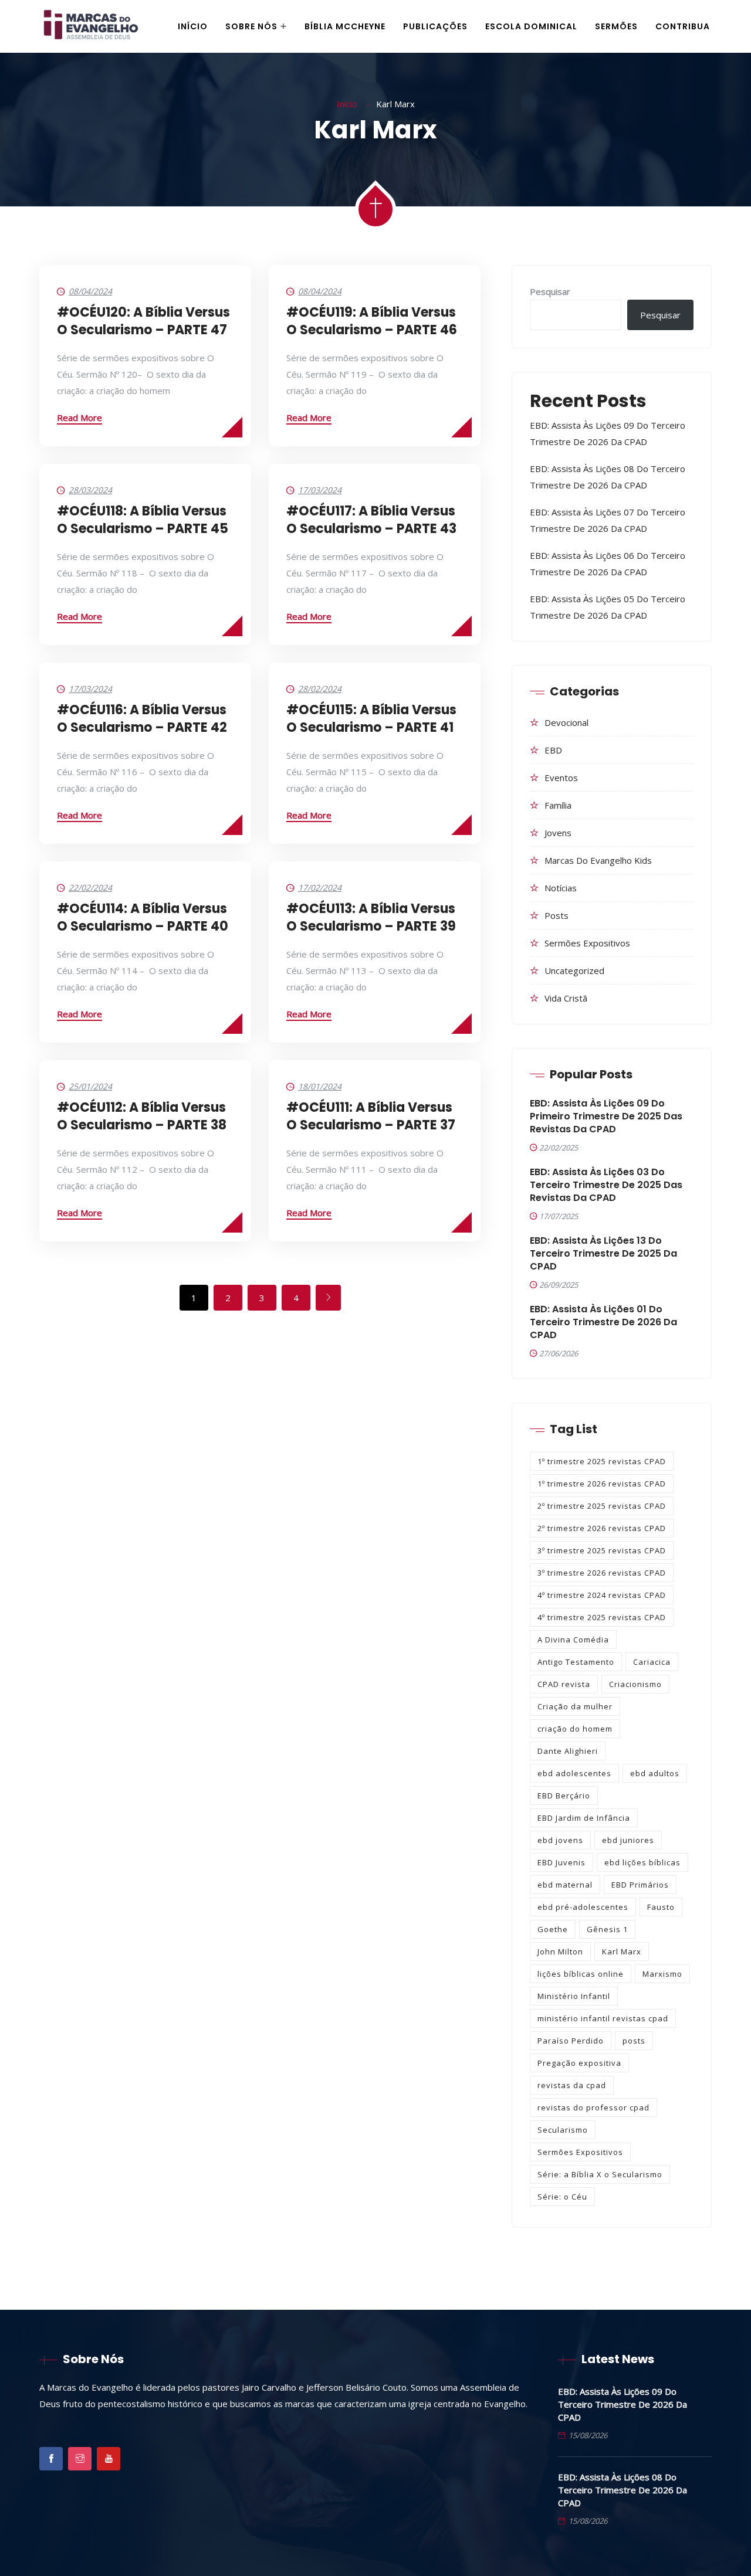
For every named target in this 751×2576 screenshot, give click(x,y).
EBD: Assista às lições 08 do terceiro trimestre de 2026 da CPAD (623, 2490)
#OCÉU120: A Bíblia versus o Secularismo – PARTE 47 (143, 321)
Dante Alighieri (568, 1751)
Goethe (553, 1929)
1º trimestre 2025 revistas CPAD (602, 1461)
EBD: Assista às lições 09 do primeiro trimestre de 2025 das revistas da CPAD (606, 1116)
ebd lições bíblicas (642, 1862)
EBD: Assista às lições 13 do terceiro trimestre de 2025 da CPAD (603, 1254)
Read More (80, 418)
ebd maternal (565, 1885)
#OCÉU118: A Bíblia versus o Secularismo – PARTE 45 (143, 520)
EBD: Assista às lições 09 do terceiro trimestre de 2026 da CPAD (623, 2404)
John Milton (560, 1951)
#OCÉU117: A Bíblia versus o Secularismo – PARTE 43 (371, 520)
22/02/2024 (90, 887)
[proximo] (328, 1298)
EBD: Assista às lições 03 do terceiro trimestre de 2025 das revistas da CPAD (606, 1185)
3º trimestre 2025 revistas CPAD (602, 1550)
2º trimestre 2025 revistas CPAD (602, 1506)
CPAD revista (564, 1684)
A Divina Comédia (573, 1640)
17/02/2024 (320, 887)
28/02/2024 (320, 689)
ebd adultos (655, 1773)
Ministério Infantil (574, 1996)
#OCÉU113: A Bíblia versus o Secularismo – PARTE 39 (371, 917)
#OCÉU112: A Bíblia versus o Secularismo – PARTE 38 (142, 1116)
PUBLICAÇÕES (435, 26)
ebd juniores (628, 1840)
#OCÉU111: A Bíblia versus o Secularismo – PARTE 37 (371, 1116)
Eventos (561, 778)
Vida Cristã (566, 998)
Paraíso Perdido (571, 2041)
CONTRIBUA (683, 26)
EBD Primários (640, 1885)
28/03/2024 (90, 490)
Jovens (558, 833)
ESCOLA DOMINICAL (531, 26)
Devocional (566, 722)
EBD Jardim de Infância (584, 1818)
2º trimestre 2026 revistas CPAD (602, 1528)
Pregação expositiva (579, 2063)
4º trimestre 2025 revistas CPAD (602, 1617)
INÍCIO (193, 26)
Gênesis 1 (607, 1929)
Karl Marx (622, 1951)
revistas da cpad (572, 2085)
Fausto (661, 1907)
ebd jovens (560, 1840)
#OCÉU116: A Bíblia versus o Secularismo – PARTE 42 (142, 719)
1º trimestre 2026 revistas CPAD (602, 1484)
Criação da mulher (575, 1706)
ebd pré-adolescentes (583, 1907)
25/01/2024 (90, 1086)
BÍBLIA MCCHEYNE (345, 26)
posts (634, 2041)
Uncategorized (574, 970)
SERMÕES (616, 26)
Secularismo (563, 2130)
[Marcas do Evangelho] (91, 27)
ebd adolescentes (574, 1773)
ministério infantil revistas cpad (603, 2018)
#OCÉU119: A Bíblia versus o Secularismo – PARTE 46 (372, 321)
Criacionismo (635, 1684)
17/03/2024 (320, 490)
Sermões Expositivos (587, 943)
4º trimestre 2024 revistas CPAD (602, 1595)
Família (558, 805)
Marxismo (662, 1974)
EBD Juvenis (561, 1862)
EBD (553, 750)
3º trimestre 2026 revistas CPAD (602, 1573)
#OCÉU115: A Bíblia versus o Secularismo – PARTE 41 (371, 719)
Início (348, 104)
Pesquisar (550, 291)
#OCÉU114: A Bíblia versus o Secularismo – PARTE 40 (143, 917)
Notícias (561, 888)
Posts (557, 915)
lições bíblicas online (581, 1974)
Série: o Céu (562, 2197)
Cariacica (652, 1662)
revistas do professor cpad (593, 2107)
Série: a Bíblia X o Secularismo (600, 2174)
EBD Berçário (564, 1796)
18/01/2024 (320, 1086)
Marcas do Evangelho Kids (598, 860)
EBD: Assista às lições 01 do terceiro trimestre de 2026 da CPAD (603, 1322)
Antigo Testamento (576, 1662)
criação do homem (575, 1729)
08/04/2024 (90, 291)
